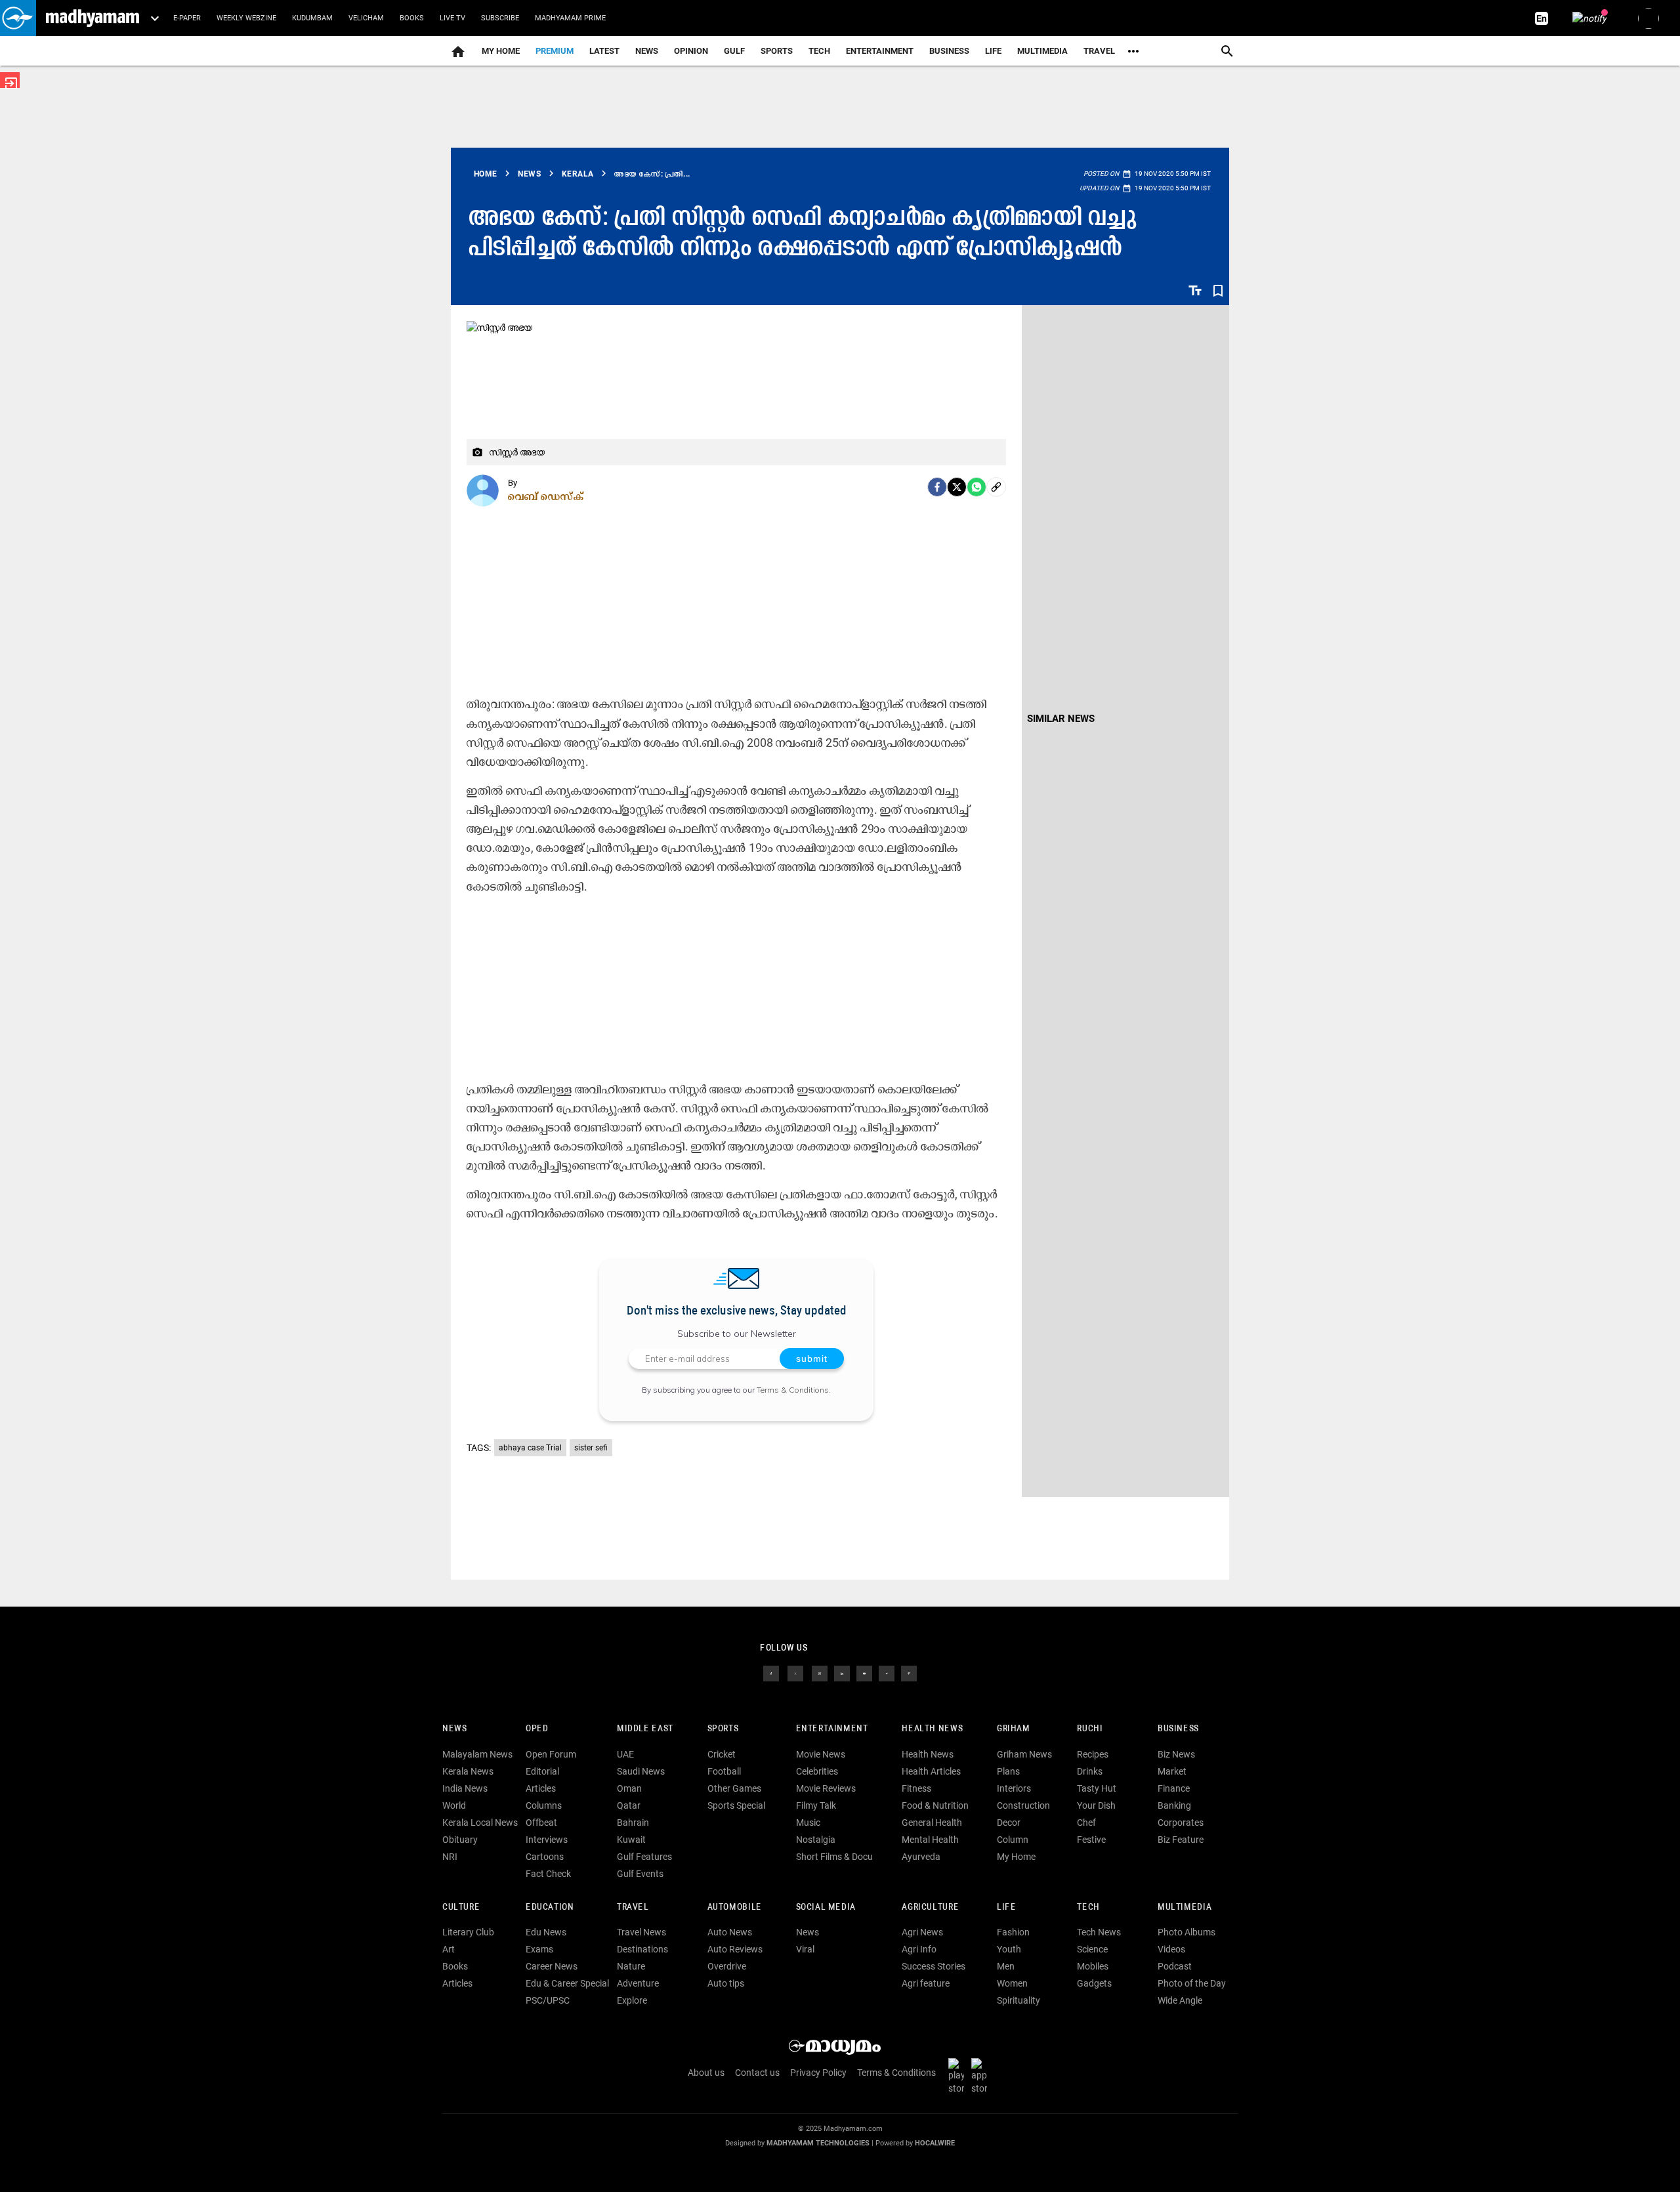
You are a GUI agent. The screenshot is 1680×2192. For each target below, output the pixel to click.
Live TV (452, 18)
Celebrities (817, 1771)
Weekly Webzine (246, 18)
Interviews (547, 1840)
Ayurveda (921, 1857)
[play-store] (959, 2076)
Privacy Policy (818, 2073)
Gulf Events (640, 1874)
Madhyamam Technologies (818, 2143)
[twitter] (795, 1673)
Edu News (546, 1932)
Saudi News (641, 1771)
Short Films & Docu (834, 1857)
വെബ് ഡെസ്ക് (546, 496)
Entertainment (880, 51)
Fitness (916, 1788)
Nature (631, 1966)
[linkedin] (842, 1673)
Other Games (734, 1788)
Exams (539, 1949)
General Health (932, 1823)
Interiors (1014, 1788)
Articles (541, 1788)
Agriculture (930, 1907)
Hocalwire (935, 2143)
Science (1092, 1949)
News (647, 51)
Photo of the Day (1192, 1983)
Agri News (922, 1932)
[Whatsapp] (976, 487)
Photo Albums (1186, 1932)
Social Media (826, 1907)
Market (1172, 1771)
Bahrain (633, 1823)
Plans (1008, 1771)
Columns (544, 1805)
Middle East (645, 1729)
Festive (1091, 1840)
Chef (1086, 1823)
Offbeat (541, 1823)
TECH (819, 51)
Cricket (722, 1754)
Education (550, 1907)
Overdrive (727, 1966)
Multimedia (1042, 51)
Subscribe (500, 18)
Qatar (629, 1805)
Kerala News (468, 1771)
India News (465, 1788)
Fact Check (548, 1874)
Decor (1009, 1823)
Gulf (734, 51)
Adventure (638, 1983)
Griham (1014, 1729)
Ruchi (1090, 1729)
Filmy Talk (816, 1805)
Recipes (1093, 1754)
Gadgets (1094, 1983)
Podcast (1175, 1966)
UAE (625, 1754)
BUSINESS (1178, 1729)
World (454, 1805)
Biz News (1176, 1754)
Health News (932, 1729)
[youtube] (864, 1673)
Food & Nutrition (935, 1805)
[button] (18, 18)
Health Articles (931, 1771)
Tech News (1099, 1932)
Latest (604, 51)
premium (555, 51)
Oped (537, 1729)
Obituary (460, 1840)
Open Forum (551, 1754)
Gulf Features (644, 1857)
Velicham (366, 18)
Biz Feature (1181, 1840)
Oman (629, 1788)
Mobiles (1093, 1966)
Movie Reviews (826, 1788)
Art (449, 1949)
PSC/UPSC (548, 2000)
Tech (1088, 1907)
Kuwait (631, 1840)
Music (808, 1823)
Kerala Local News (480, 1823)
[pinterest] (909, 1673)
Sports (777, 51)
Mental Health (930, 1840)
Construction (1023, 1805)
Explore (632, 2000)
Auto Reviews (735, 1949)
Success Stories (934, 1966)
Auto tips (726, 1983)
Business (949, 51)
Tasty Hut (1097, 1788)
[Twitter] (957, 487)
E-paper (187, 18)
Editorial (542, 1771)
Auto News (730, 1932)
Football (724, 1771)
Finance (1174, 1788)
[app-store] (982, 2076)
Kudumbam (312, 18)
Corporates (1181, 1823)
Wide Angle (1180, 2000)
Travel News (641, 1932)
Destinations (642, 1949)
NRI (450, 1857)
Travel (1099, 51)
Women (1012, 1983)
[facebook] (937, 487)
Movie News (821, 1754)
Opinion (691, 51)
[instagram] (820, 1673)
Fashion (1013, 1932)
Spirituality (1018, 2000)
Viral (805, 1949)
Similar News (1061, 719)
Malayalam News (477, 1754)
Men (1006, 1966)
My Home (501, 51)
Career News (552, 1966)
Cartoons (545, 1857)
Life (993, 51)
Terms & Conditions (793, 1390)
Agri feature (926, 1983)
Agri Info (919, 1949)
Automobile (735, 1907)
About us (706, 2073)
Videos (1171, 1949)
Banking (1174, 1805)
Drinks (1090, 1771)
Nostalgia (816, 1840)
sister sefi (591, 1448)
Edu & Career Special (567, 1983)
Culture (461, 1907)
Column (1013, 1840)
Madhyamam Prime (570, 18)
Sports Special (736, 1805)
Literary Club (468, 1932)
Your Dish (1096, 1805)
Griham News (1024, 1754)
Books (412, 18)
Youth (1009, 1949)
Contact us (757, 2073)
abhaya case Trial (530, 1448)
